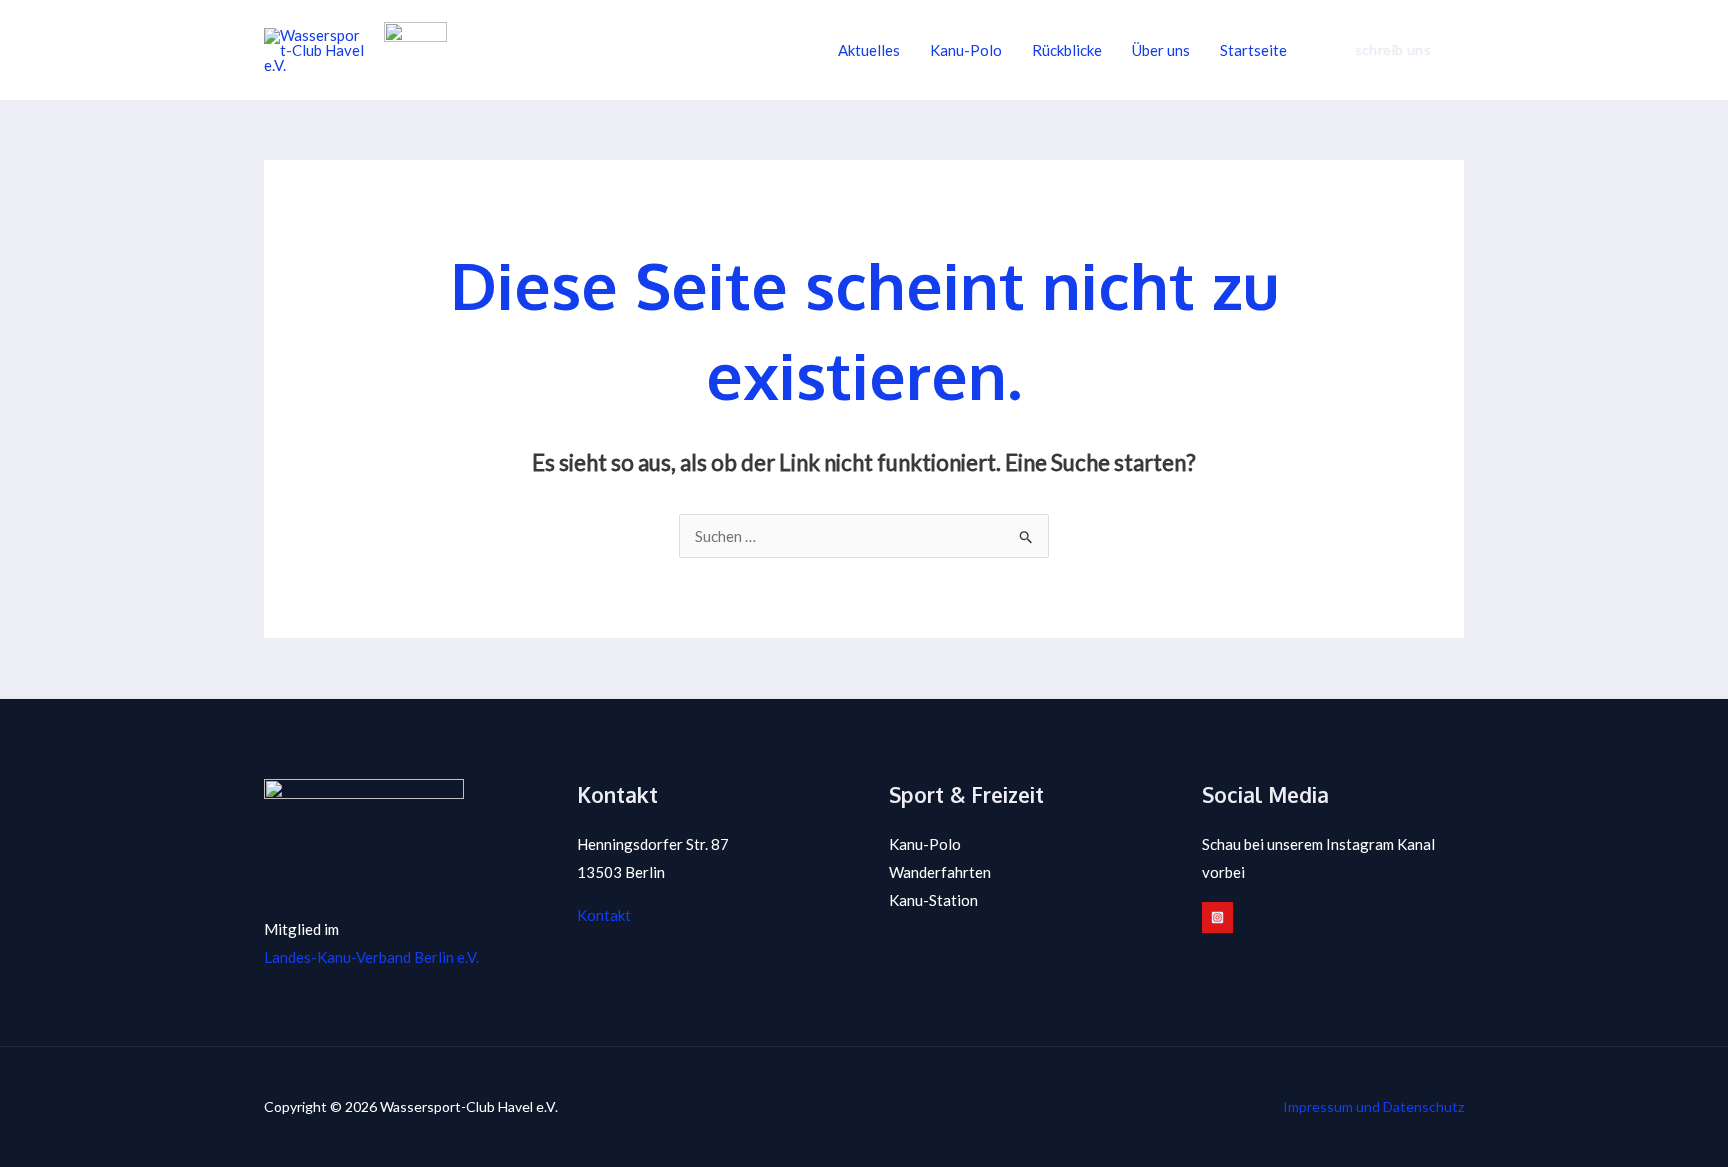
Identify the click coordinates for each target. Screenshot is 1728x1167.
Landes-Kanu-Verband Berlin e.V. (371, 957)
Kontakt (604, 915)
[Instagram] (1217, 917)
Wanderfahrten (940, 872)
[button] (1393, 50)
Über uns (1161, 50)
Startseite (1253, 50)
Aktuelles (869, 50)
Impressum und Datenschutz (1373, 1106)
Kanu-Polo (966, 50)
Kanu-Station (933, 900)
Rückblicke (1067, 50)
